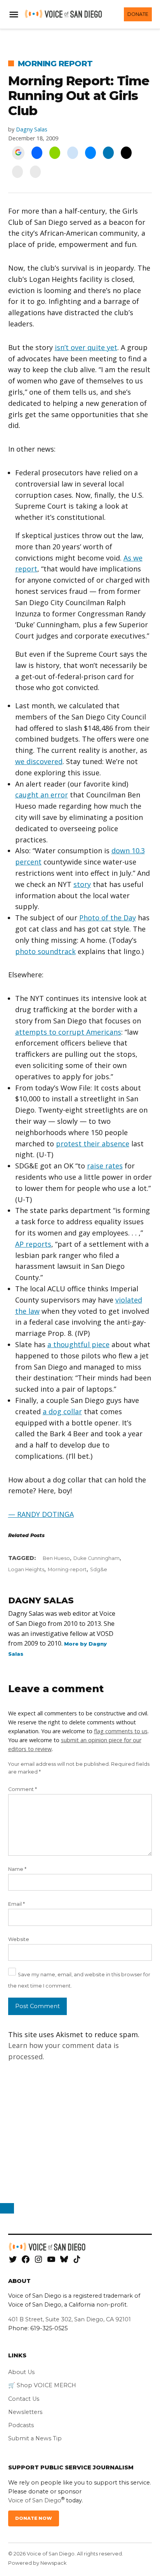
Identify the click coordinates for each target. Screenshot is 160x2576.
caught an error (42, 795)
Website (19, 1939)
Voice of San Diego (35, 2500)
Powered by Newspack (37, 2563)
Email (17, 1904)
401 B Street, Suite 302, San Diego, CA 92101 (70, 2319)
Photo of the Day (108, 918)
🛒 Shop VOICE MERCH (42, 2385)
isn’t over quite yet (86, 347)
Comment (23, 1789)
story (82, 884)
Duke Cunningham (97, 1558)
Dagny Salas (32, 129)
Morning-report (67, 1569)
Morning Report (55, 64)
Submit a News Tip (35, 2438)
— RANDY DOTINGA (41, 1514)
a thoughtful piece (78, 1344)
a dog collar (62, 1411)
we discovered (39, 761)
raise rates (105, 1166)
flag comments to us (121, 1731)
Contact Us (24, 2399)
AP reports (33, 1244)
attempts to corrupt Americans (68, 1032)
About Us (21, 2372)
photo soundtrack (45, 951)
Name (17, 1869)
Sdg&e (99, 1569)
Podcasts (21, 2425)
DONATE (138, 14)
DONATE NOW (34, 2518)
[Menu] (15, 15)
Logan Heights (26, 1569)
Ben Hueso (56, 1558)
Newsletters (25, 2412)
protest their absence (93, 1144)
